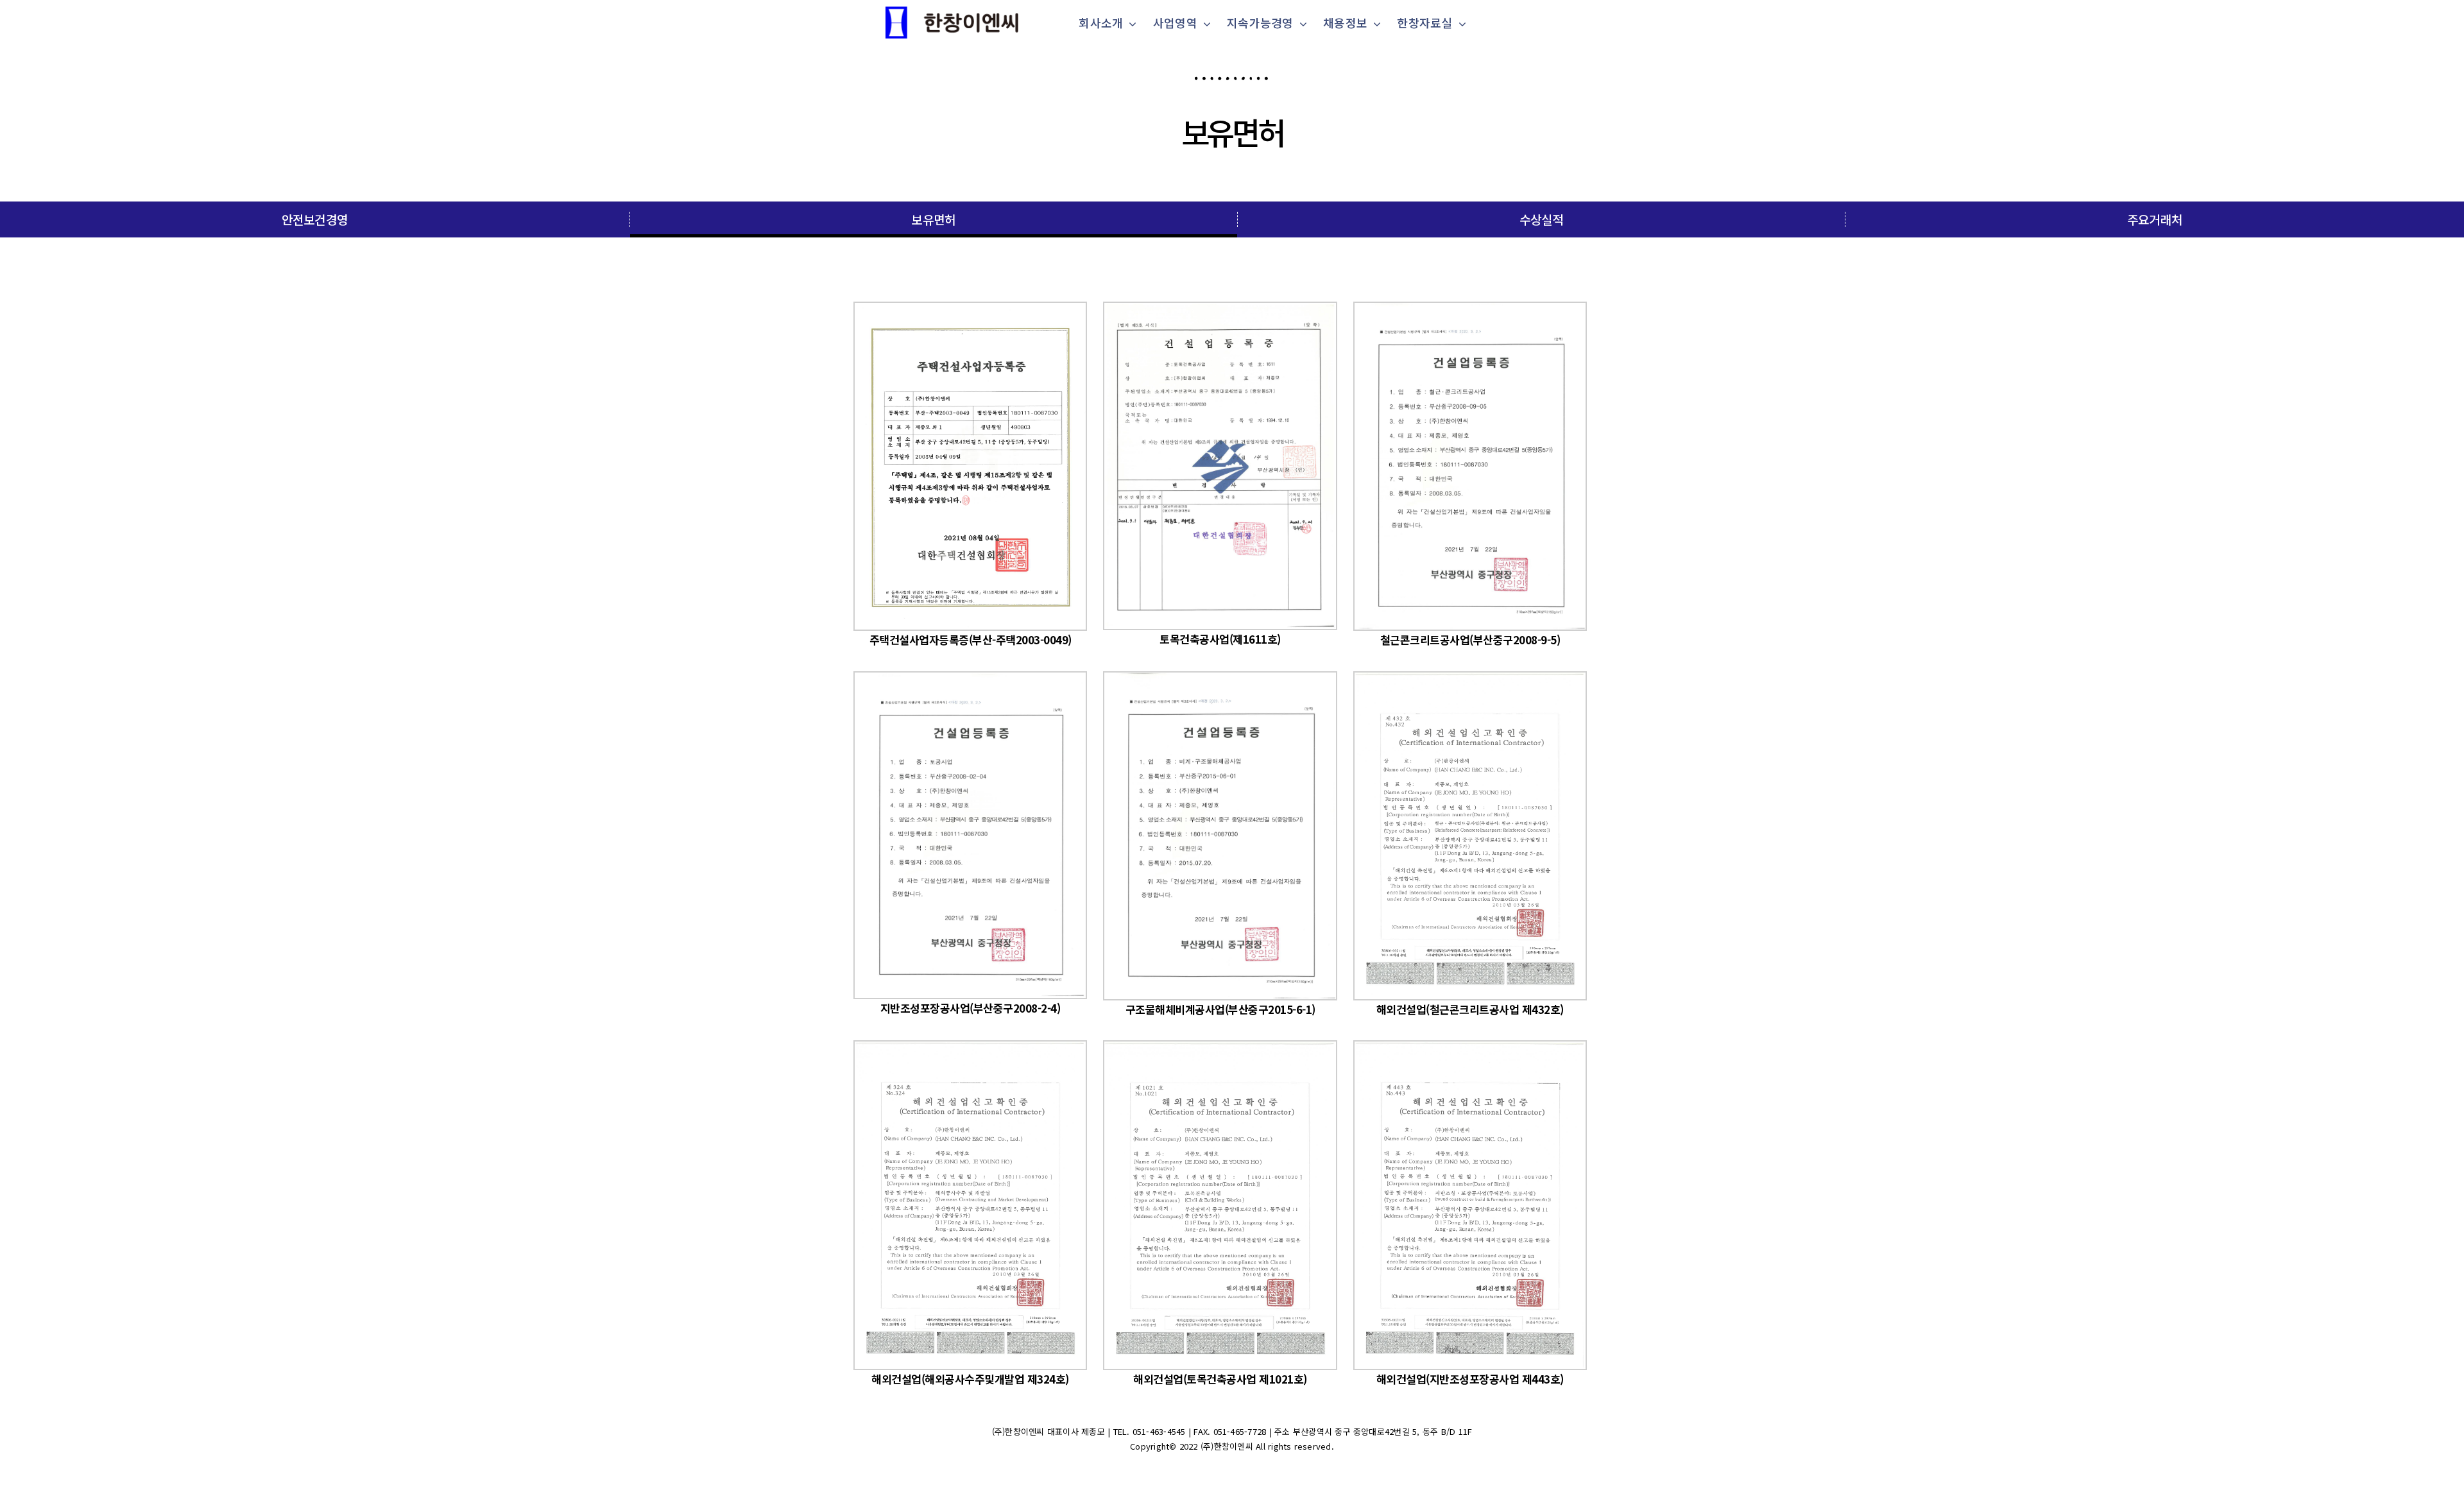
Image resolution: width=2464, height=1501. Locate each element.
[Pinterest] (1267, 1477)
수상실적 (1542, 219)
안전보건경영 (315, 219)
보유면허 (1232, 132)
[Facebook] (1197, 1477)
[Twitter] (1220, 1477)
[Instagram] (1244, 1477)
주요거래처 (2155, 219)
